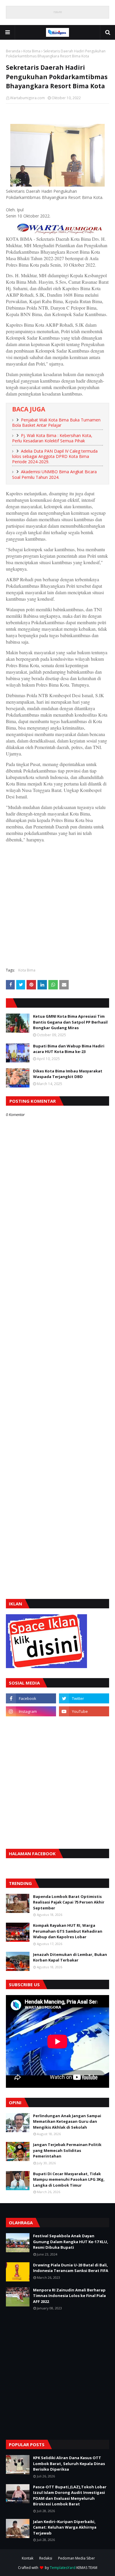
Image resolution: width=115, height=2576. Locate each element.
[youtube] (84, 1711)
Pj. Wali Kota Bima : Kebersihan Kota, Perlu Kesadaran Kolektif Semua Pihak (52, 438)
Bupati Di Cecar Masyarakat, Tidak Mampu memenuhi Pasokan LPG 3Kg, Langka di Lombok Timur (69, 2179)
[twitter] (84, 1698)
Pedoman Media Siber (77, 2558)
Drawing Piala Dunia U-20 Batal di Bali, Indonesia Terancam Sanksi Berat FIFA (71, 2268)
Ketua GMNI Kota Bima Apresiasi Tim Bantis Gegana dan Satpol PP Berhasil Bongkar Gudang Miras (70, 1022)
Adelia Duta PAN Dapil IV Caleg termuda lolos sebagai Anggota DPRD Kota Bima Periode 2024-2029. (55, 456)
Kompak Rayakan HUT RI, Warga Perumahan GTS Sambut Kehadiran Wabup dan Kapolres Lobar (68, 1931)
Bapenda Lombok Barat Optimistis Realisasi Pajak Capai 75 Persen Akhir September (69, 1902)
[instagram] (31, 1711)
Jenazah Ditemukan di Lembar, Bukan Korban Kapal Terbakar (70, 1957)
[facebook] (31, 1698)
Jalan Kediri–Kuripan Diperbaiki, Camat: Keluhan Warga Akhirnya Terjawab (65, 2527)
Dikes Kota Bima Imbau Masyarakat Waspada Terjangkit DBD (68, 1074)
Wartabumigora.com (27, 98)
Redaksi (46, 2558)
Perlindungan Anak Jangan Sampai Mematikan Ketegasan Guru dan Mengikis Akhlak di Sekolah (67, 2121)
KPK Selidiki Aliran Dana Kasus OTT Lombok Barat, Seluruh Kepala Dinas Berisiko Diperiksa (69, 2463)
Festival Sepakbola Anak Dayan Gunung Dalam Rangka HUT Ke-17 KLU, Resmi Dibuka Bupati (71, 2242)
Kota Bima (32, 51)
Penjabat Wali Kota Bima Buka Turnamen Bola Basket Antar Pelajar (56, 423)
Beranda (13, 51)
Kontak (28, 2558)
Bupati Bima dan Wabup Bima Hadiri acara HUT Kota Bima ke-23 (69, 1049)
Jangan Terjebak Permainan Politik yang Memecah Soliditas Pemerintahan (67, 2150)
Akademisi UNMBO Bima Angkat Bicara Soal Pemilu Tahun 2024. (54, 474)
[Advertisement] (57, 904)
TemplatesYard (63, 2568)
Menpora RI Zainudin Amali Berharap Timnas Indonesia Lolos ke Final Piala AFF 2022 (69, 2296)
